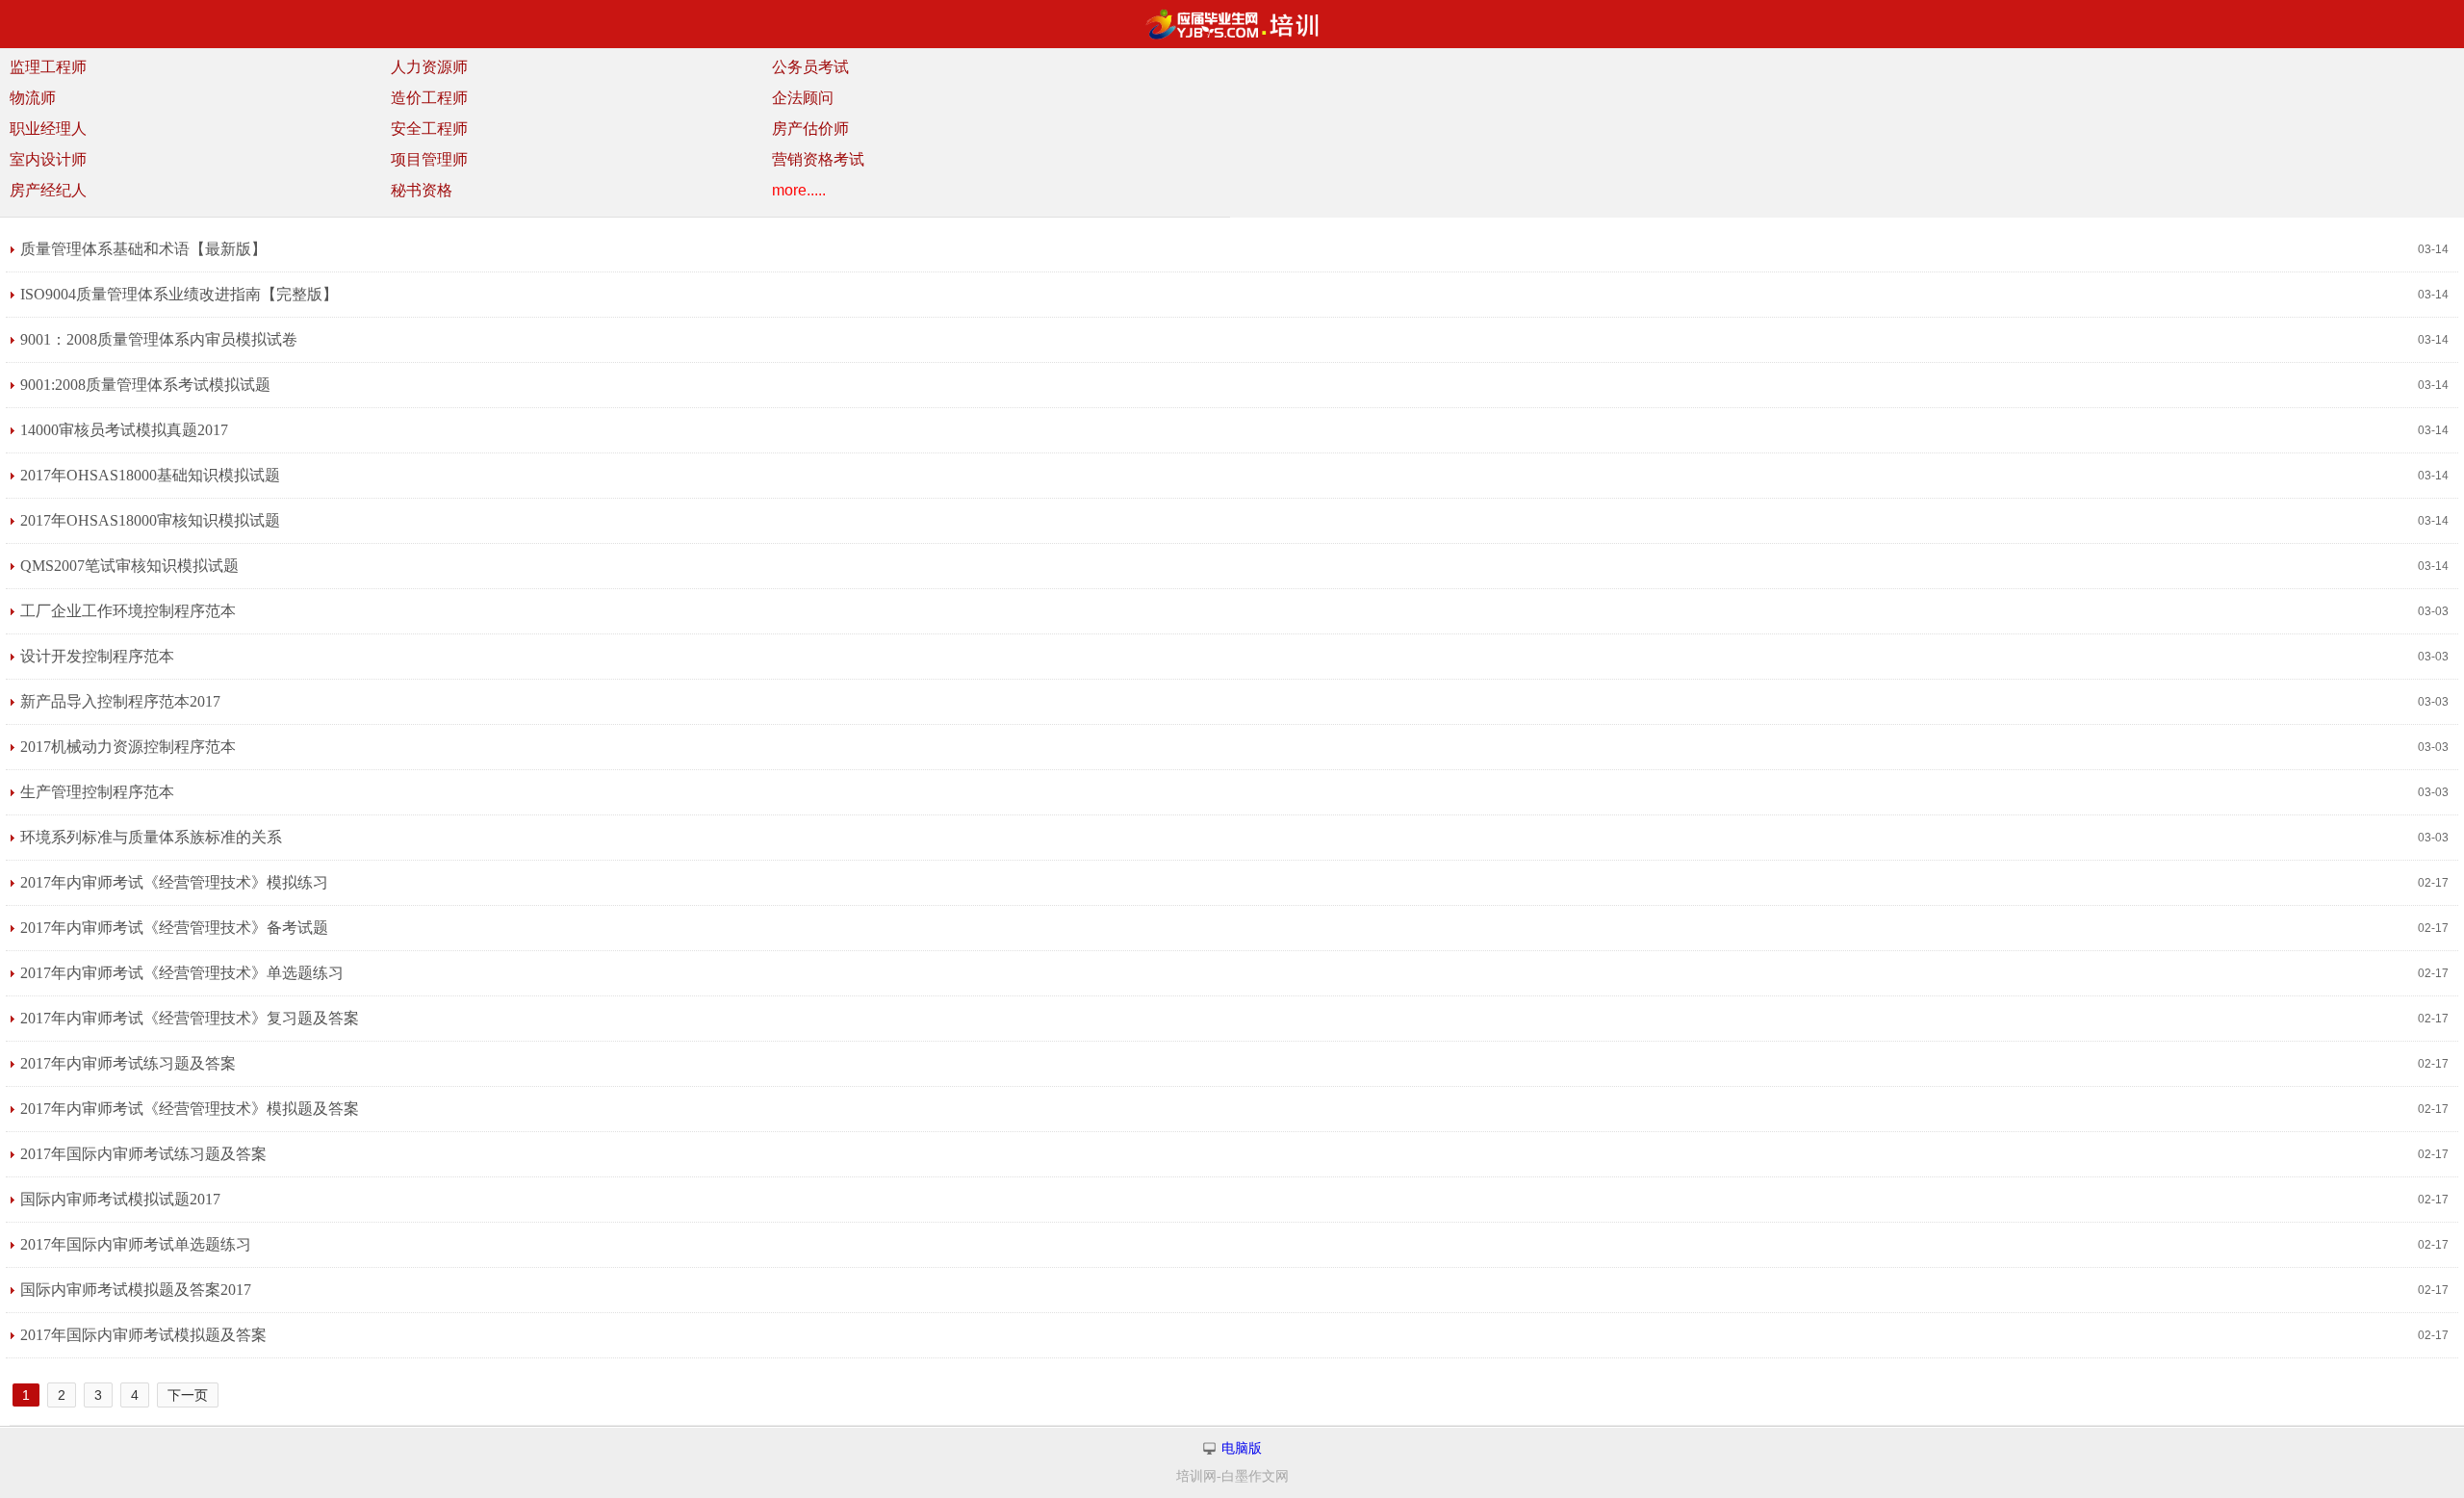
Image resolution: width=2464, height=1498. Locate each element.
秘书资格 (422, 190)
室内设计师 (48, 159)
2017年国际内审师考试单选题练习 (136, 1244)
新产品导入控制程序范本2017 (120, 701)
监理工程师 (48, 67)
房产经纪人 (48, 190)
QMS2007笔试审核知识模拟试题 (129, 566)
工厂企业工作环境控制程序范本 (128, 611)
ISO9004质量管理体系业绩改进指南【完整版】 (179, 294)
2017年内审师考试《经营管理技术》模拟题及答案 (190, 1109)
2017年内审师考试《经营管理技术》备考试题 (174, 928)
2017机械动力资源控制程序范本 (128, 747)
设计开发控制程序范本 (97, 656)
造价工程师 (429, 98)
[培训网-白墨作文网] (1232, 24)
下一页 (188, 1395)
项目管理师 (429, 159)
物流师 (33, 98)
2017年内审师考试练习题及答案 (128, 1063)
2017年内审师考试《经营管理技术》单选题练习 (182, 973)
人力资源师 (429, 67)
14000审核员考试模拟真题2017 (124, 430)
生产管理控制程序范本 (97, 792)
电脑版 (1242, 1448)
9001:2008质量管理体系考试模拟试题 (145, 385)
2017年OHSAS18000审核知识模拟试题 (150, 520)
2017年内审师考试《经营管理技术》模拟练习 (174, 882)
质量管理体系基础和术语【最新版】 (143, 249)
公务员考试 (810, 67)
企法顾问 (803, 98)
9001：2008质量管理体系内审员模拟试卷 (159, 339)
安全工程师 (429, 129)
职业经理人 (48, 129)
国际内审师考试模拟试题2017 (120, 1199)
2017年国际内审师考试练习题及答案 (143, 1154)
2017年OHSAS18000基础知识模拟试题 (150, 475)
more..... (799, 190)
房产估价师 (810, 129)
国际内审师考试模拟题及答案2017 (136, 1290)
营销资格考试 (818, 159)
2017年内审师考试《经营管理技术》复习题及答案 (190, 1018)
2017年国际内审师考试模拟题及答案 (143, 1335)
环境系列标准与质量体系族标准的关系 (151, 837)
